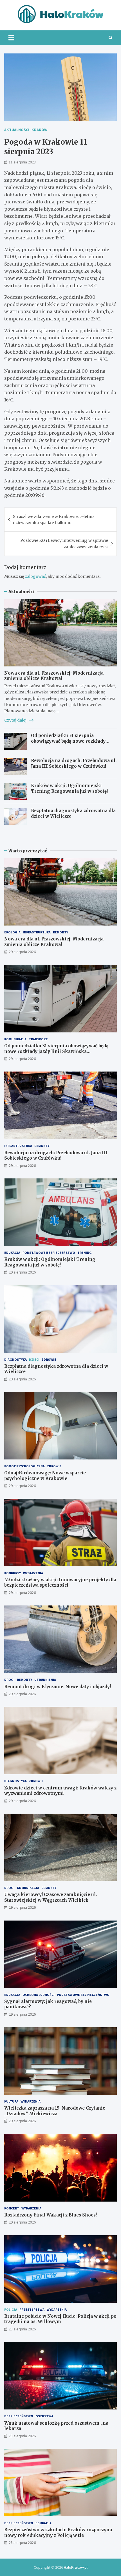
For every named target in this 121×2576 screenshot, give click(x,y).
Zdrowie (49, 1359)
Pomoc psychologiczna (24, 1466)
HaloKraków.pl (76, 2567)
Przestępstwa (32, 2309)
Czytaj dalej (16, 720)
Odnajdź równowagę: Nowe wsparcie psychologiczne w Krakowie (45, 1476)
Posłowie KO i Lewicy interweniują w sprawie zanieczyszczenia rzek (64, 544)
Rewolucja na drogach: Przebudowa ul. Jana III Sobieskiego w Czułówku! (74, 763)
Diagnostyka (15, 1359)
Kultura (11, 2101)
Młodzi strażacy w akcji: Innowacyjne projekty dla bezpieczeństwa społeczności (60, 1583)
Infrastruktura (37, 932)
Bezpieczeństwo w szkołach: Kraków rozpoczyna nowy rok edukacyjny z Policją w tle (58, 2533)
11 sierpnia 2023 (22, 162)
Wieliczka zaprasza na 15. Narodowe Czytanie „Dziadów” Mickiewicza (55, 2111)
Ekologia (12, 932)
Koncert (12, 2208)
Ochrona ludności (39, 1995)
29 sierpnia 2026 (22, 952)
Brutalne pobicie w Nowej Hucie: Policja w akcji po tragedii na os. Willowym (60, 2319)
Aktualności (17, 130)
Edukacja (12, 1253)
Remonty (60, 932)
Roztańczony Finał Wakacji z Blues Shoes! (51, 2215)
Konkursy (13, 1573)
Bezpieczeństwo (19, 2416)
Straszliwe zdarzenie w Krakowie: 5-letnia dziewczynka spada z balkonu (54, 520)
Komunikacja (15, 1039)
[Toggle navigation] (11, 38)
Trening (85, 1253)
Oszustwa (44, 2416)
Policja (11, 2309)
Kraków (39, 130)
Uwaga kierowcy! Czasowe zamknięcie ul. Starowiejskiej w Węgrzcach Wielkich (51, 1897)
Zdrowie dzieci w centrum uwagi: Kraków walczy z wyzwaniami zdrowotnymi (60, 1791)
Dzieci (34, 1359)
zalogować (35, 576)
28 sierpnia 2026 (22, 2329)
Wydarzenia (33, 1573)
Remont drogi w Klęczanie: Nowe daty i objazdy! (58, 1687)
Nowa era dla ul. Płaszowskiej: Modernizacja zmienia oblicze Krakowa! (54, 676)
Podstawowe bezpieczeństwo (49, 1253)
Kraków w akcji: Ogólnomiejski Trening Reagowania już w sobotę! (69, 788)
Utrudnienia (45, 1680)
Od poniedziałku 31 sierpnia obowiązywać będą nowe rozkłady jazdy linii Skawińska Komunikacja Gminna (71, 744)
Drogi (9, 1680)
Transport (38, 1039)
